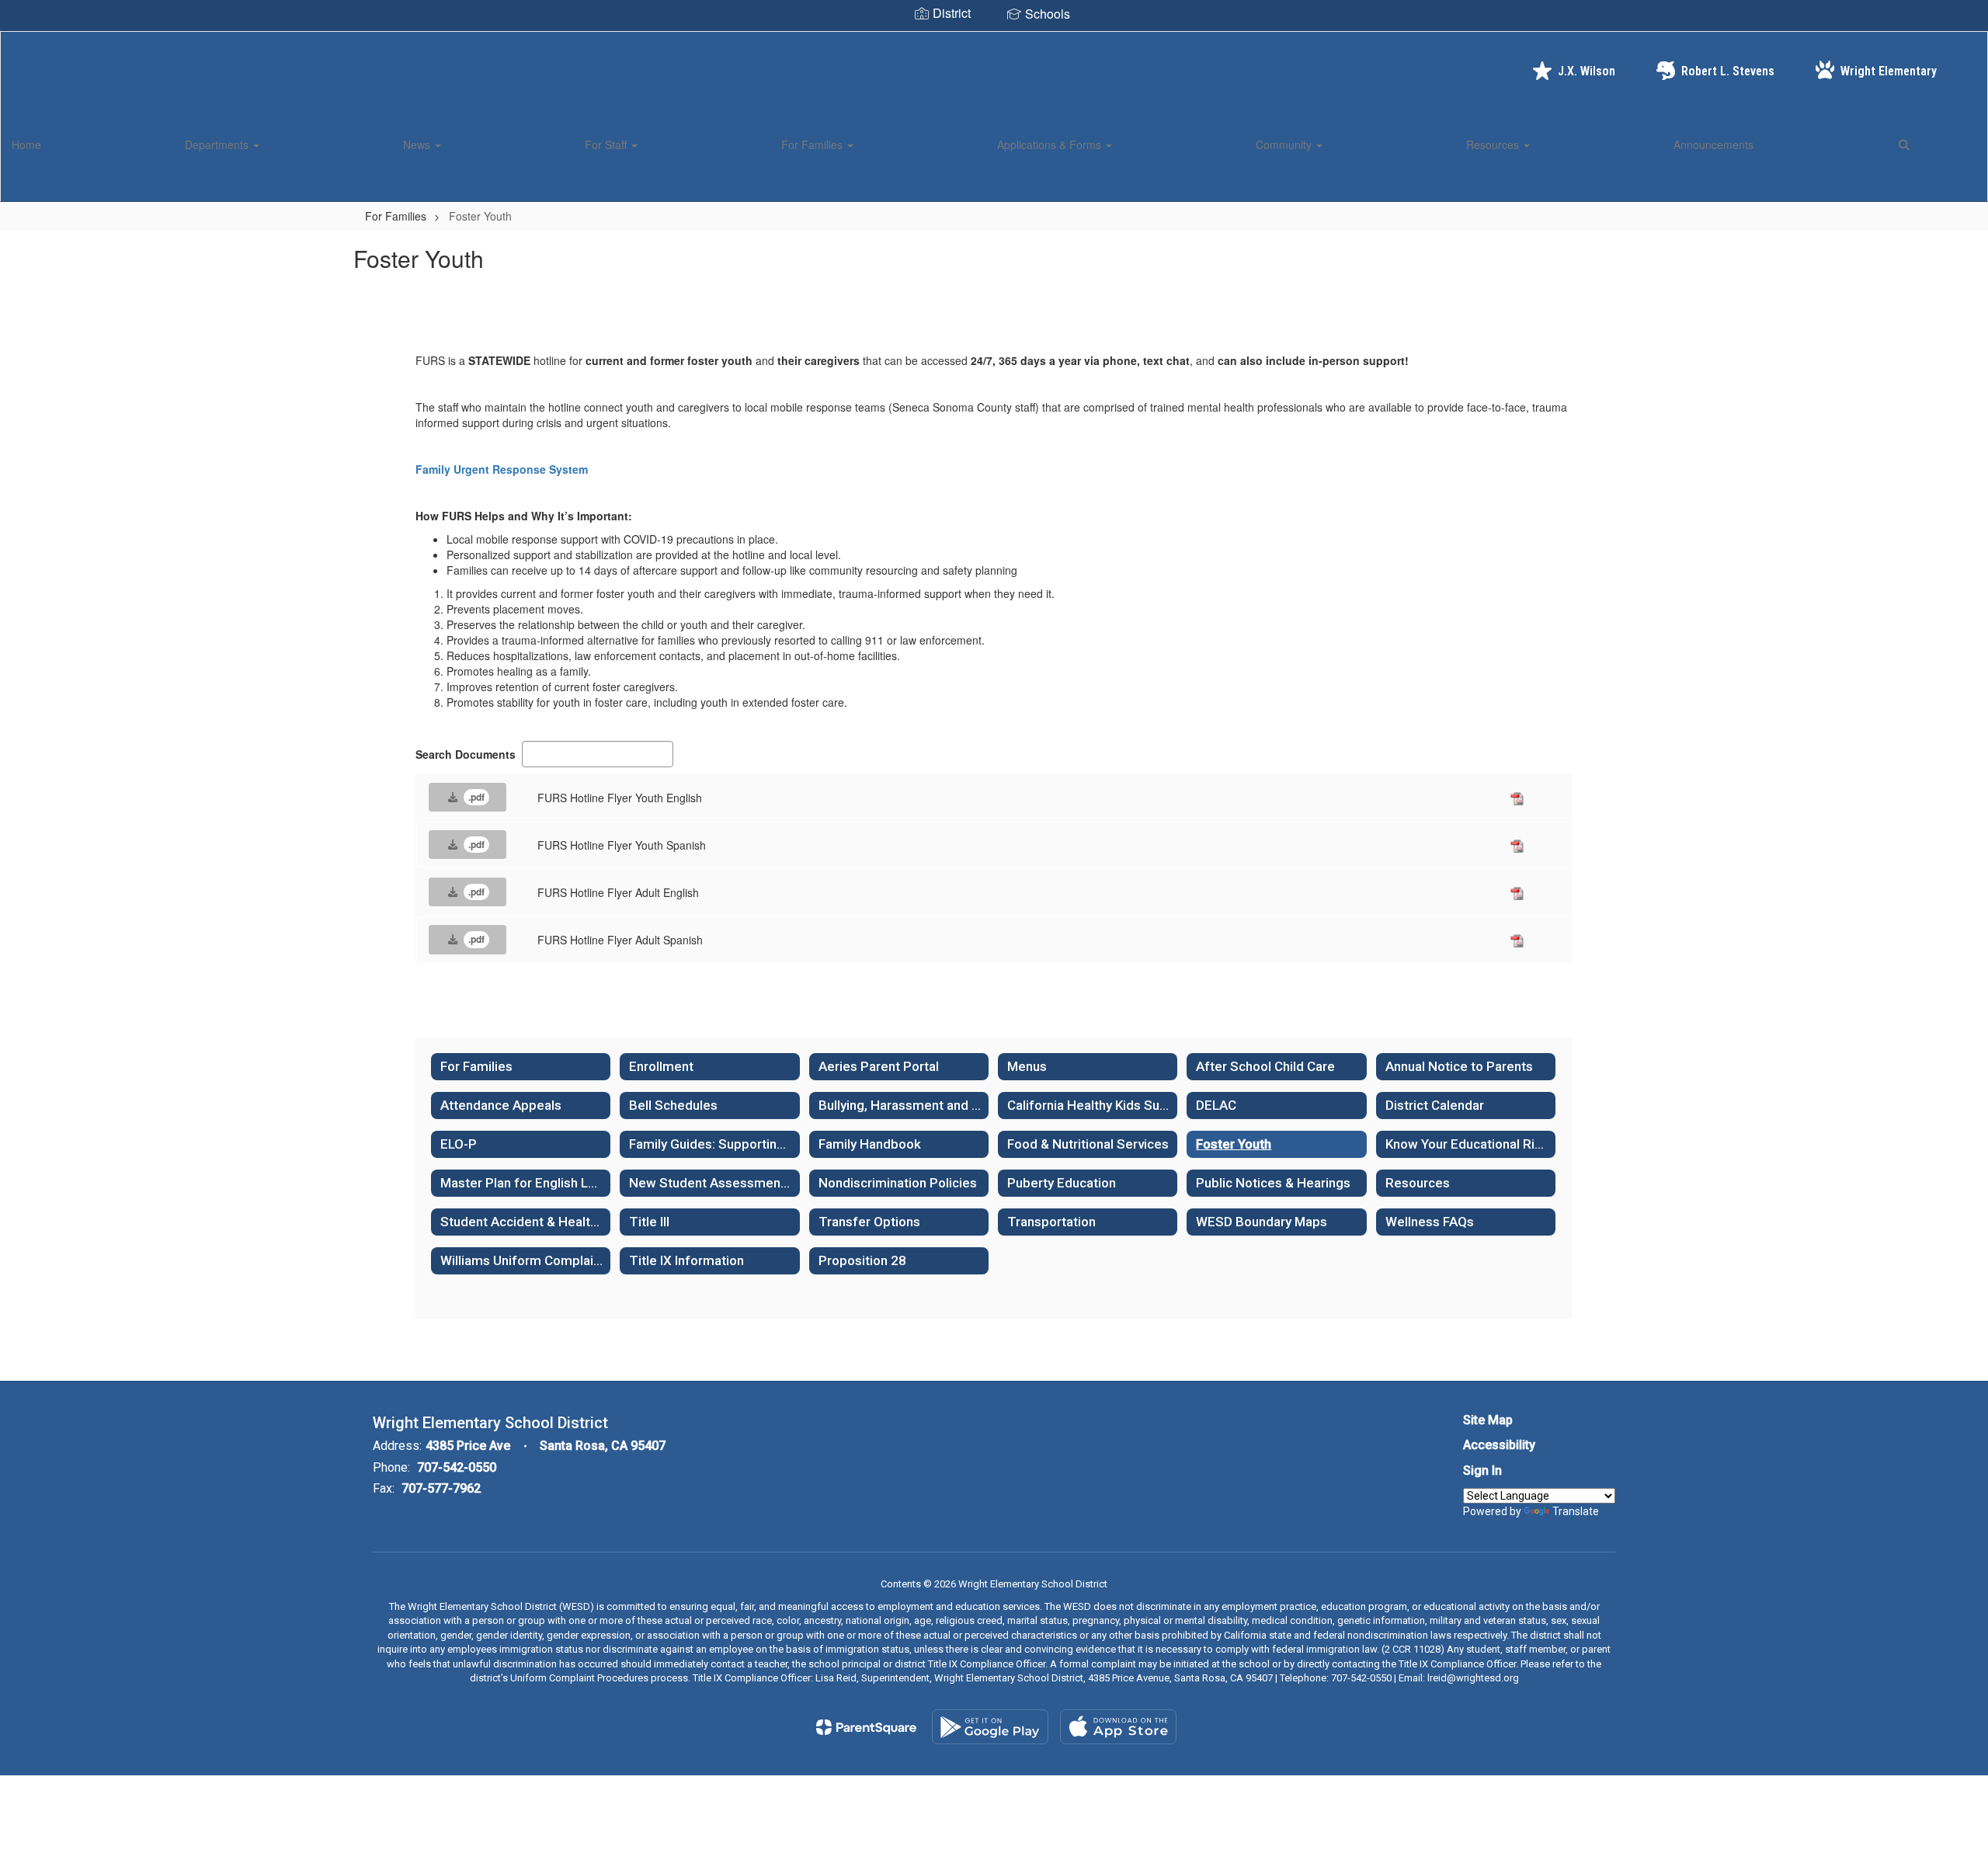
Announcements (1713, 144)
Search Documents (466, 754)
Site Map (1488, 1420)
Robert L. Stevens (1728, 71)
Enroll (1949, 183)
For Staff (607, 144)
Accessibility (1499, 1445)
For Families (813, 144)
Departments (218, 144)
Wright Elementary (1889, 71)
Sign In (1482, 1471)
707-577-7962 (441, 1488)
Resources (1494, 144)
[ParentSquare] (866, 1727)
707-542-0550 (457, 1467)
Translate (1576, 1511)
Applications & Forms (1051, 144)
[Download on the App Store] (1118, 1727)
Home (26, 144)
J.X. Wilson (1587, 71)
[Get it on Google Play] (990, 1727)
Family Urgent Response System (502, 469)
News (418, 144)
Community (1285, 144)
